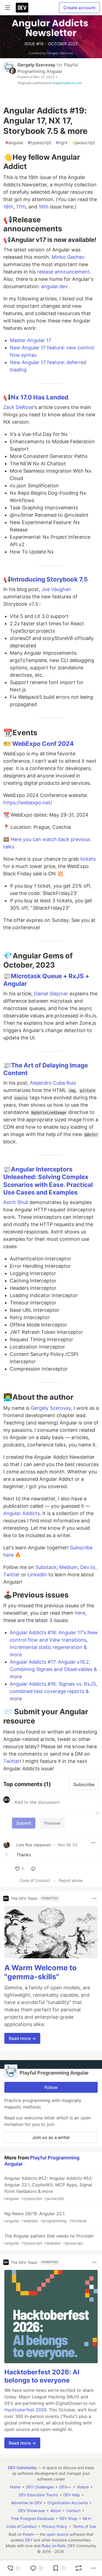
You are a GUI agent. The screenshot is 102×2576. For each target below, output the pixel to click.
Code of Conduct (35, 1880)
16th (44, 207)
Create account (79, 8)
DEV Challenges (40, 2487)
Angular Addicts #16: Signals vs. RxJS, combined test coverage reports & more (53, 1691)
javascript (84, 143)
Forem (28, 2534)
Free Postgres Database (33, 2518)
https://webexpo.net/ (28, 803)
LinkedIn (37, 1575)
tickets (88, 859)
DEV (29, 2540)
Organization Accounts (68, 2503)
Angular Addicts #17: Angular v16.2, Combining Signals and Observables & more (53, 1669)
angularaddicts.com (67, 83)
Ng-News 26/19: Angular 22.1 (45, 2217)
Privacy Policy (55, 2526)
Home (15, 2487)
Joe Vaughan (56, 589)
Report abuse (71, 1880)
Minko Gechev (68, 257)
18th (8, 207)
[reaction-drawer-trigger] (14, 2568)
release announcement (63, 272)
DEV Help (72, 2495)
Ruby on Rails (54, 2546)
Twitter (12, 1575)
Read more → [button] (22, 2038)
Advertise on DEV (27, 2503)
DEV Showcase (32, 2511)
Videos (83, 2487)
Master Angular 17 (30, 340)
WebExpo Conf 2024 (43, 744)
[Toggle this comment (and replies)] (7, 1855)
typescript (40, 143)
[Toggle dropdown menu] (93, 1843)
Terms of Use (84, 2526)
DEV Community (22, 2468)
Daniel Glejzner (51, 994)
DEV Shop (68, 2518)
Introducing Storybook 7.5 (49, 579)
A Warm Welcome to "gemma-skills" (41, 1972)
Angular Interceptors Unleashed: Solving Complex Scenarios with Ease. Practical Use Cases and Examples (48, 1181)
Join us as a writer (51, 2137)
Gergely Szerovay (36, 65)
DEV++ (65, 2487)
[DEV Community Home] (22, 8)
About (56, 2511)
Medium (68, 1567)
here (80, 1613)
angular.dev (54, 286)
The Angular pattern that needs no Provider (49, 2239)
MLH (87, 2518)
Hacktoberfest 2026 (25, 2410)
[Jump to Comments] (36, 2568)
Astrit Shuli (16, 1202)
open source (58, 2534)
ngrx (62, 143)
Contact (73, 2511)
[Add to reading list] (59, 2568)
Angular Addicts (21, 1513)
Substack (46, 1567)
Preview (52, 1823)
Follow (51, 2087)
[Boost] (79, 2568)
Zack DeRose (18, 407)
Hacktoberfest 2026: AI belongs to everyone (42, 2376)
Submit (24, 1823)
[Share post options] (93, 2568)
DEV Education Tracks (38, 2495)
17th (21, 207)
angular (14, 143)
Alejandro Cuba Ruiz (53, 1083)
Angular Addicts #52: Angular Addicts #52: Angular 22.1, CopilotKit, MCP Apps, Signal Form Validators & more (48, 2188)
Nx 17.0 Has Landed (40, 397)
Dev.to (88, 1567)
